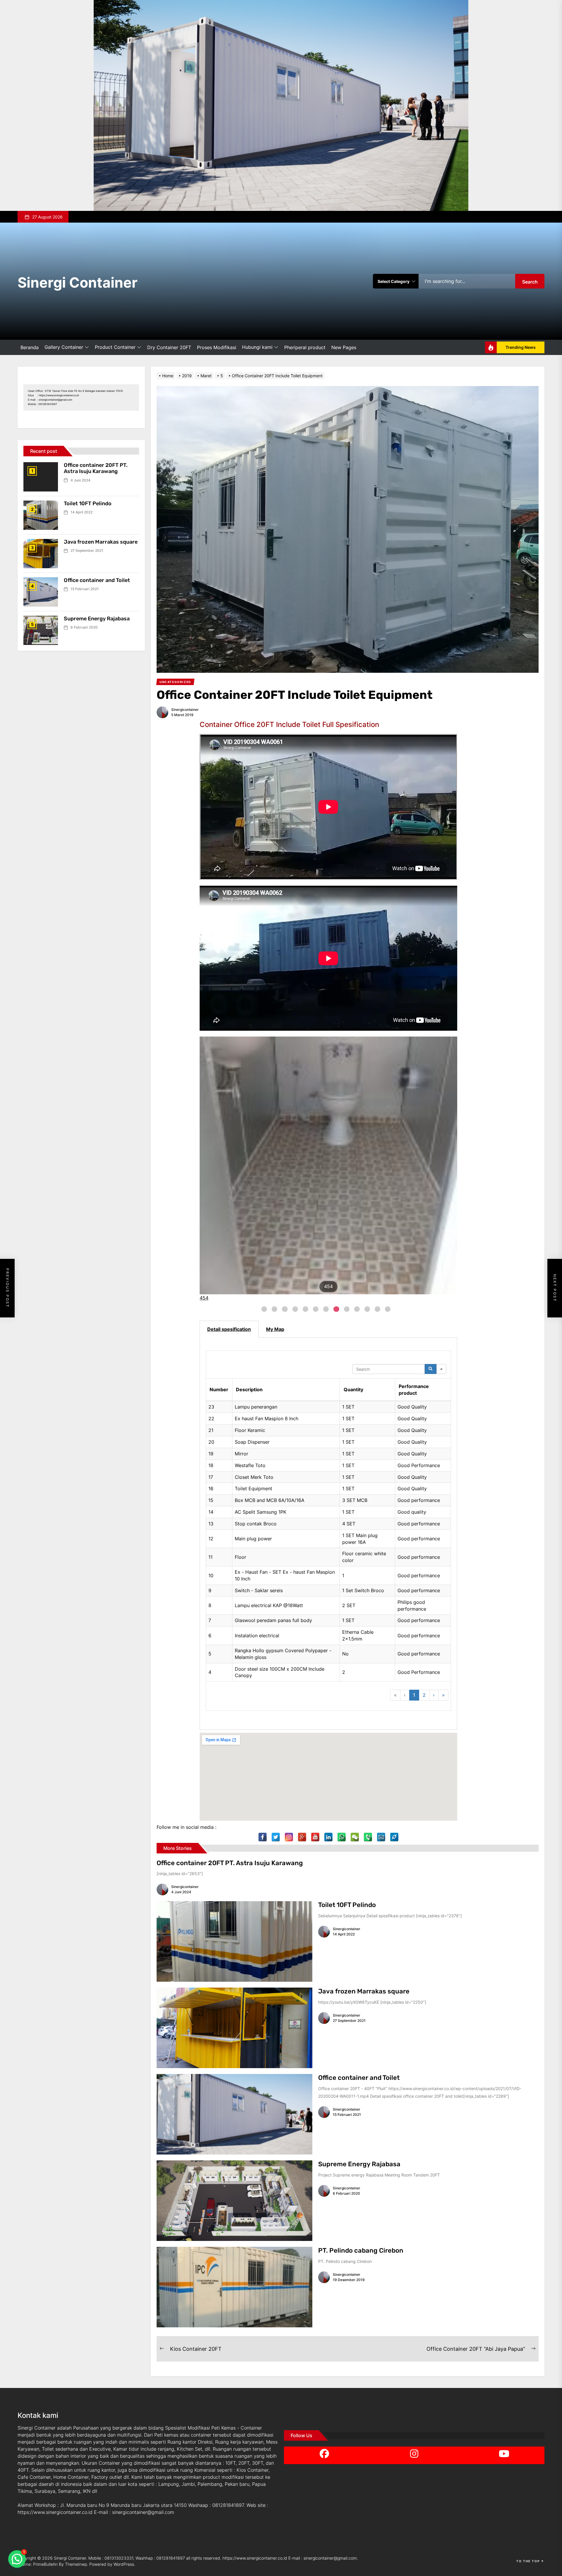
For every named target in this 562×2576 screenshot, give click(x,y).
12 (377, 1309)
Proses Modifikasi (217, 347)
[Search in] (441, 1369)
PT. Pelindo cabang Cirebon (361, 2250)
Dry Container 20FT (169, 347)
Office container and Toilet (359, 2078)
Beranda (30, 347)
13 (388, 1309)
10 (357, 1309)
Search (530, 282)
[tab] (229, 1329)
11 (367, 1309)
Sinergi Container (78, 282)
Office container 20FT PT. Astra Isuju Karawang (230, 1863)
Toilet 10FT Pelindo (347, 1905)
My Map (275, 1329)
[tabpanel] (328, 1534)
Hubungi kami (257, 347)
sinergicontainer (185, 710)
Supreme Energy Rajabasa (359, 2164)
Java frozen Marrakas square (364, 1991)
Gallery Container (64, 347)
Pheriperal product (305, 347)
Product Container (115, 347)
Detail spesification (229, 1329)
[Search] (431, 1369)
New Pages (344, 347)
